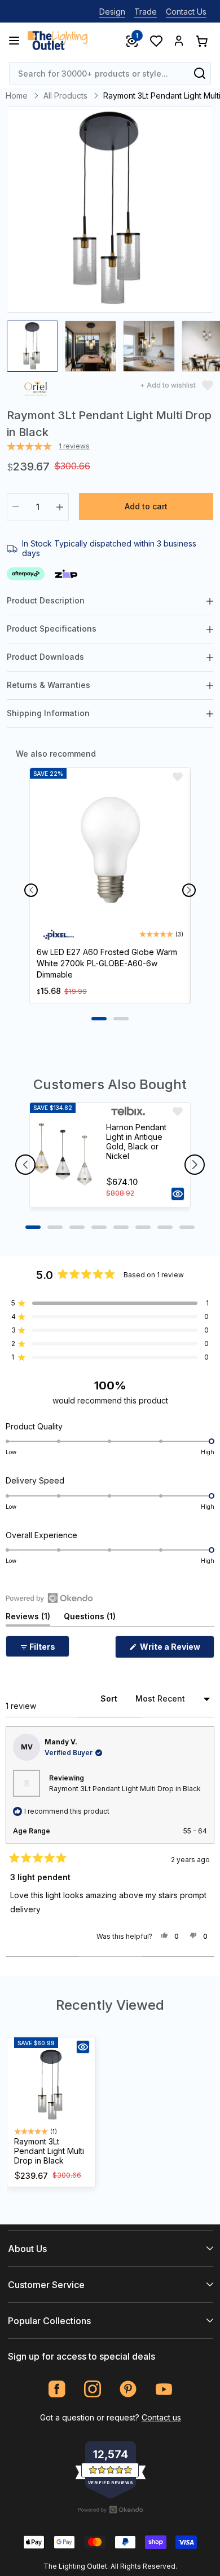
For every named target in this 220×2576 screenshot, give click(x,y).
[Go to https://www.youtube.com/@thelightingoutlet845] (164, 2389)
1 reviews (74, 446)
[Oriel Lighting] (36, 391)
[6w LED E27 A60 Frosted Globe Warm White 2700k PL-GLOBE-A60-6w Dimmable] (110, 852)
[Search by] (200, 73)
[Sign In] (179, 41)
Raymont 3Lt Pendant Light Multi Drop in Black (125, 1789)
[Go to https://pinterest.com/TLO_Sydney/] (128, 2389)
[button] (110, 1303)
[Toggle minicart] (201, 41)
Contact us (161, 2417)
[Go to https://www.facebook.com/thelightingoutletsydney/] (57, 2389)
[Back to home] (58, 41)
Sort (110, 1698)
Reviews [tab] (28, 1618)
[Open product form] (178, 1194)
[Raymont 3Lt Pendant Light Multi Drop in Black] (51, 2085)
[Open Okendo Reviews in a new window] (49, 1598)
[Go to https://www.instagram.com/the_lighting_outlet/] (93, 2389)
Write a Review (176, 1650)
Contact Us (186, 12)
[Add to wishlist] (178, 777)
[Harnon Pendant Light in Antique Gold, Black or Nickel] (63, 1154)
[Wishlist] (156, 41)
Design (112, 12)
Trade (146, 12)
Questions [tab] (90, 1618)
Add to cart (146, 506)
